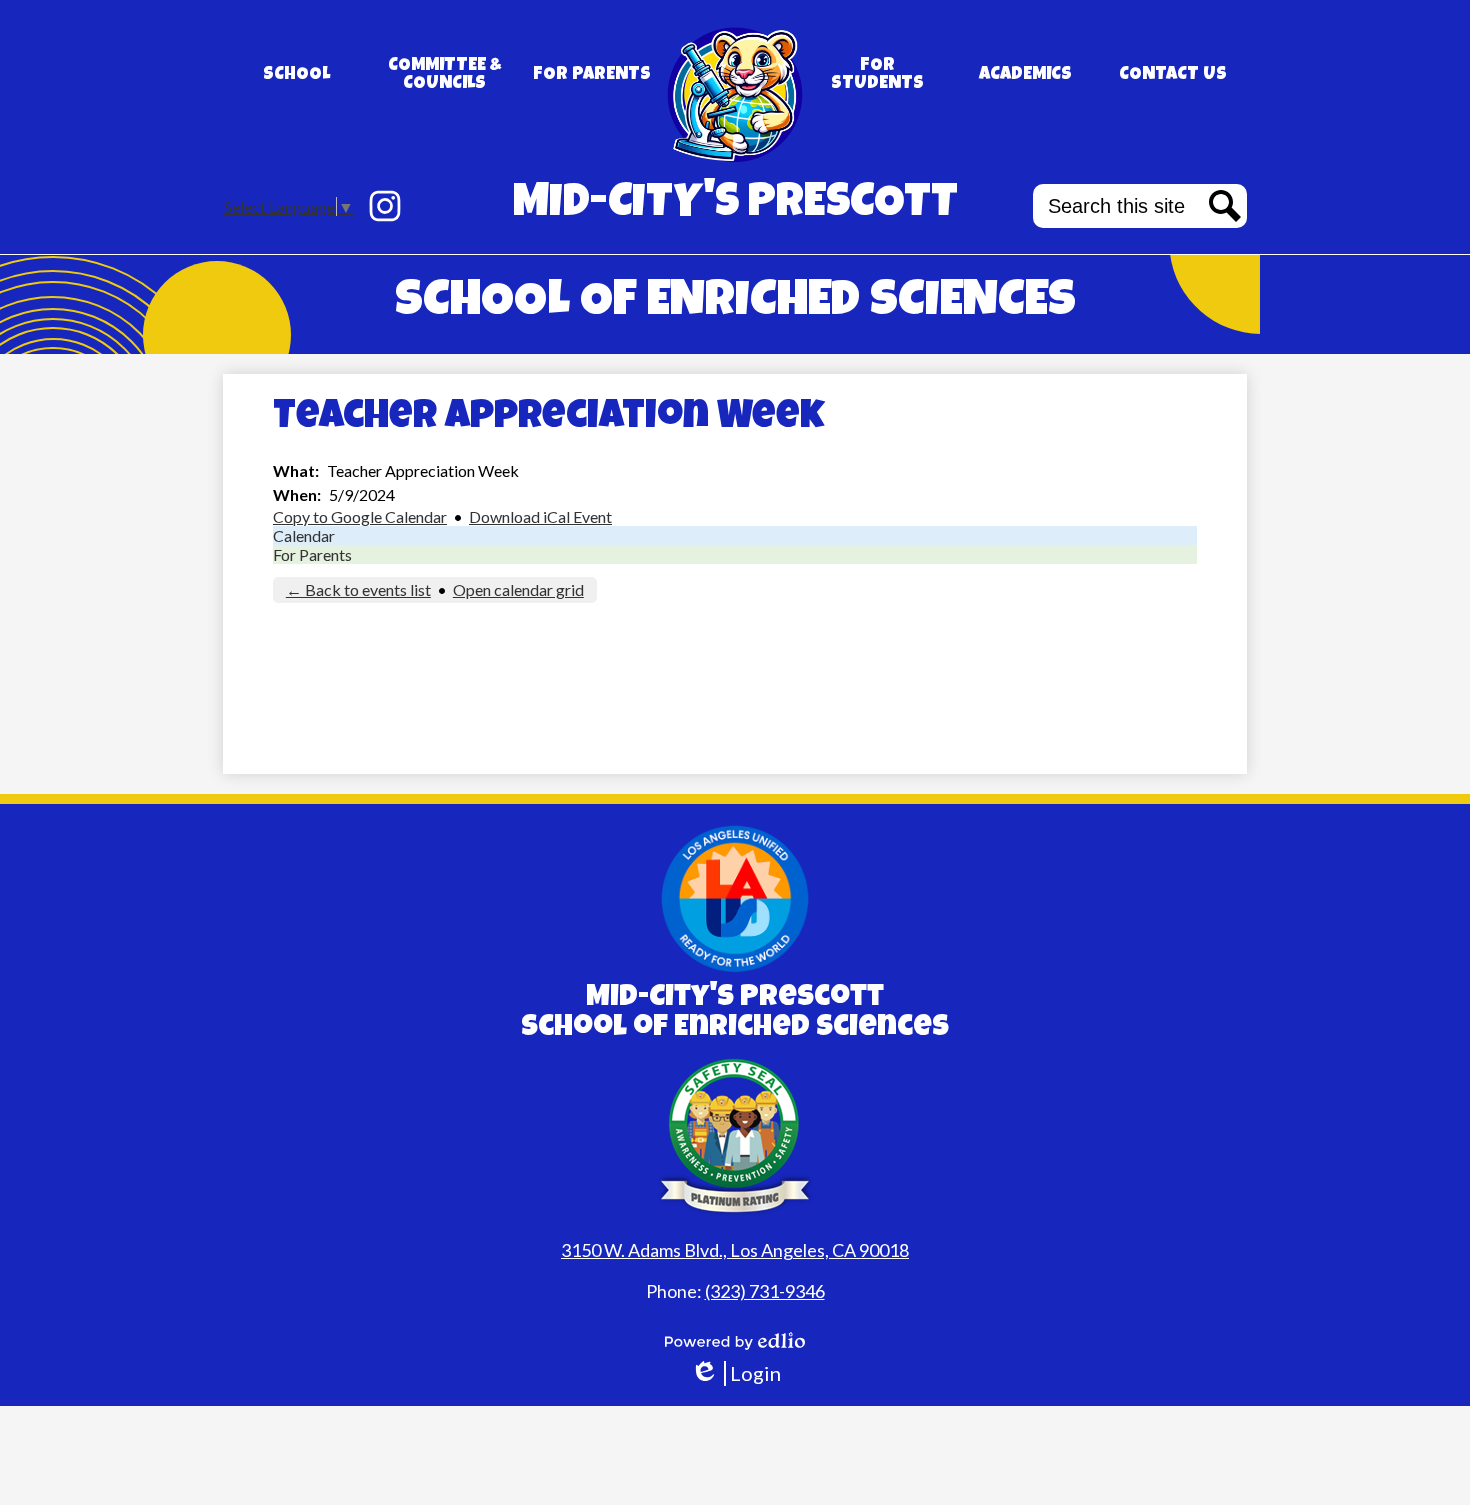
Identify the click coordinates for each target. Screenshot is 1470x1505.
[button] (297, 75)
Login (735, 1373)
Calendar (304, 535)
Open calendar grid (518, 589)
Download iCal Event (540, 516)
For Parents (312, 554)
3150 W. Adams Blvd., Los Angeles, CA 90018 (735, 1250)
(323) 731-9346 (765, 1291)
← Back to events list (358, 589)
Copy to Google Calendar (360, 516)
